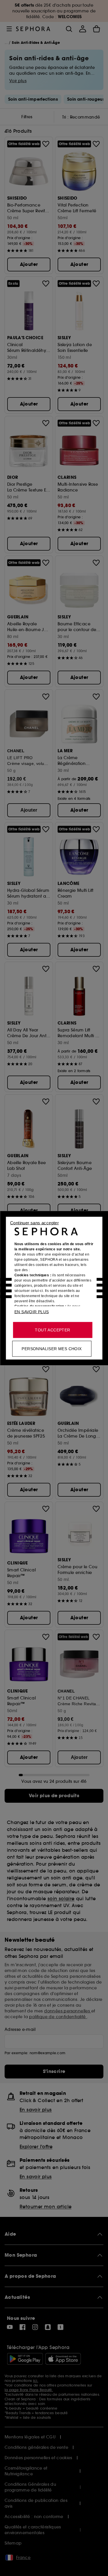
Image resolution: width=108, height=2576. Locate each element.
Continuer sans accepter (34, 1223)
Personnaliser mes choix (52, 1348)
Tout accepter (52, 1330)
